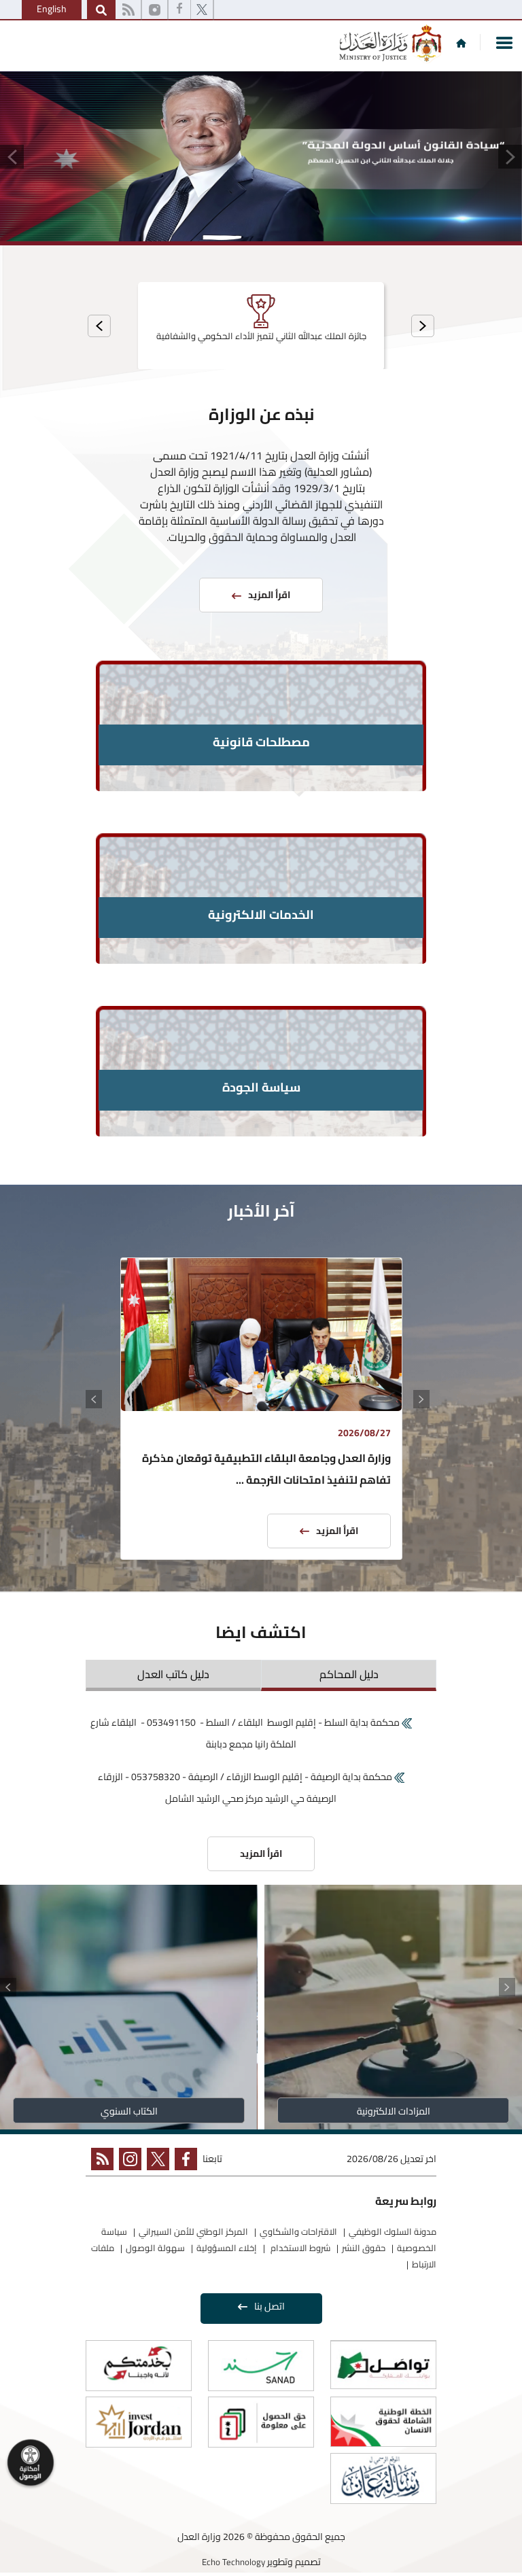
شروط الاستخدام (299, 2248)
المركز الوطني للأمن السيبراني (193, 2231)
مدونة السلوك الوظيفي (393, 2231)
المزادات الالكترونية (394, 2111)
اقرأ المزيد (337, 1531)
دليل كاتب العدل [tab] (173, 1674)
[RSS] (128, 10)
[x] (155, 2162)
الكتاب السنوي (129, 2111)
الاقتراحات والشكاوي (298, 2231)
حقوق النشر (364, 2248)
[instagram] (155, 10)
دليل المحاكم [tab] (349, 1674)
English (52, 9)
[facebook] (179, 10)
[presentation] (423, 326)
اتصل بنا (269, 2306)
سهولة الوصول (155, 2248)
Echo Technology (233, 2562)
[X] (202, 10)
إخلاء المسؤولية (227, 2248)
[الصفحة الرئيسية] (461, 43)
